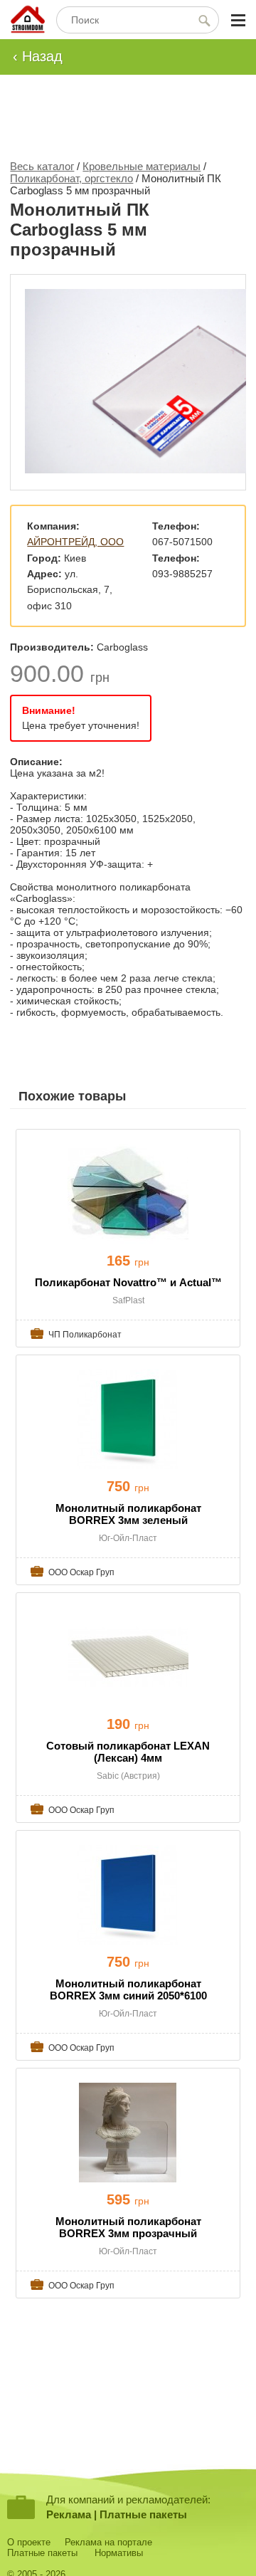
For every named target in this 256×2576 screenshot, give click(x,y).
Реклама (69, 2514)
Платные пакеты (143, 2514)
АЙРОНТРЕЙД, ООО (75, 542)
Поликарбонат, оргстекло (71, 178)
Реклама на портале (108, 2542)
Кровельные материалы (142, 166)
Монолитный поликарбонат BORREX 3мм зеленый (128, 1514)
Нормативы (119, 2553)
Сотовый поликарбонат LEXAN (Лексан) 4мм (128, 1752)
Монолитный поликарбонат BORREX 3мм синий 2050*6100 (128, 1989)
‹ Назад (38, 56)
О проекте (29, 2542)
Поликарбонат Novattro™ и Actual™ (128, 1282)
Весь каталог (42, 166)
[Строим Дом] (28, 20)
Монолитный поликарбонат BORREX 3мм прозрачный (128, 2227)
